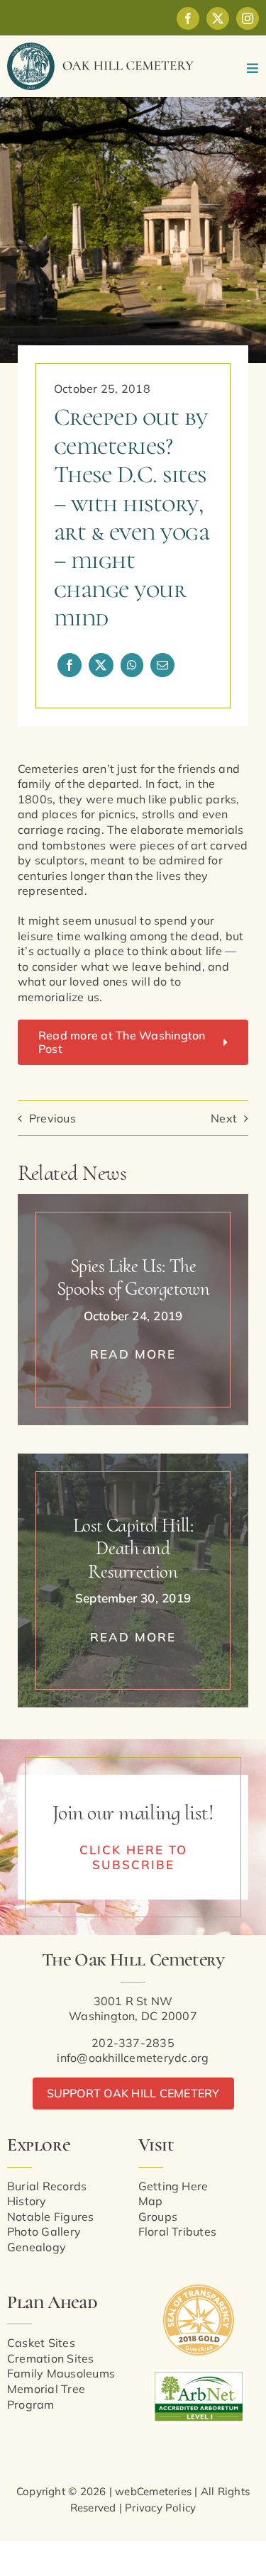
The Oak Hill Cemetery (133, 1959)
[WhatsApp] (132, 665)
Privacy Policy (160, 2508)
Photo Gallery (44, 2231)
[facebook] (188, 18)
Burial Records (47, 2186)
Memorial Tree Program (46, 2397)
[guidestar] (199, 2290)
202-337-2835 (133, 2043)
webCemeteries (153, 2491)
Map (151, 2201)
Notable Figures (51, 2217)
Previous (52, 1118)
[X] (101, 665)
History (27, 2201)
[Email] (162, 665)
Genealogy (37, 2247)
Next (224, 1118)
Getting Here (173, 2186)
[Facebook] (70, 665)
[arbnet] (199, 2375)
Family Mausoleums (61, 2373)
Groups (158, 2217)
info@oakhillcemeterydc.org (133, 2058)
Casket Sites (41, 2343)
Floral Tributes (178, 2231)
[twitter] (218, 18)
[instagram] (248, 18)
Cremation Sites (51, 2358)
